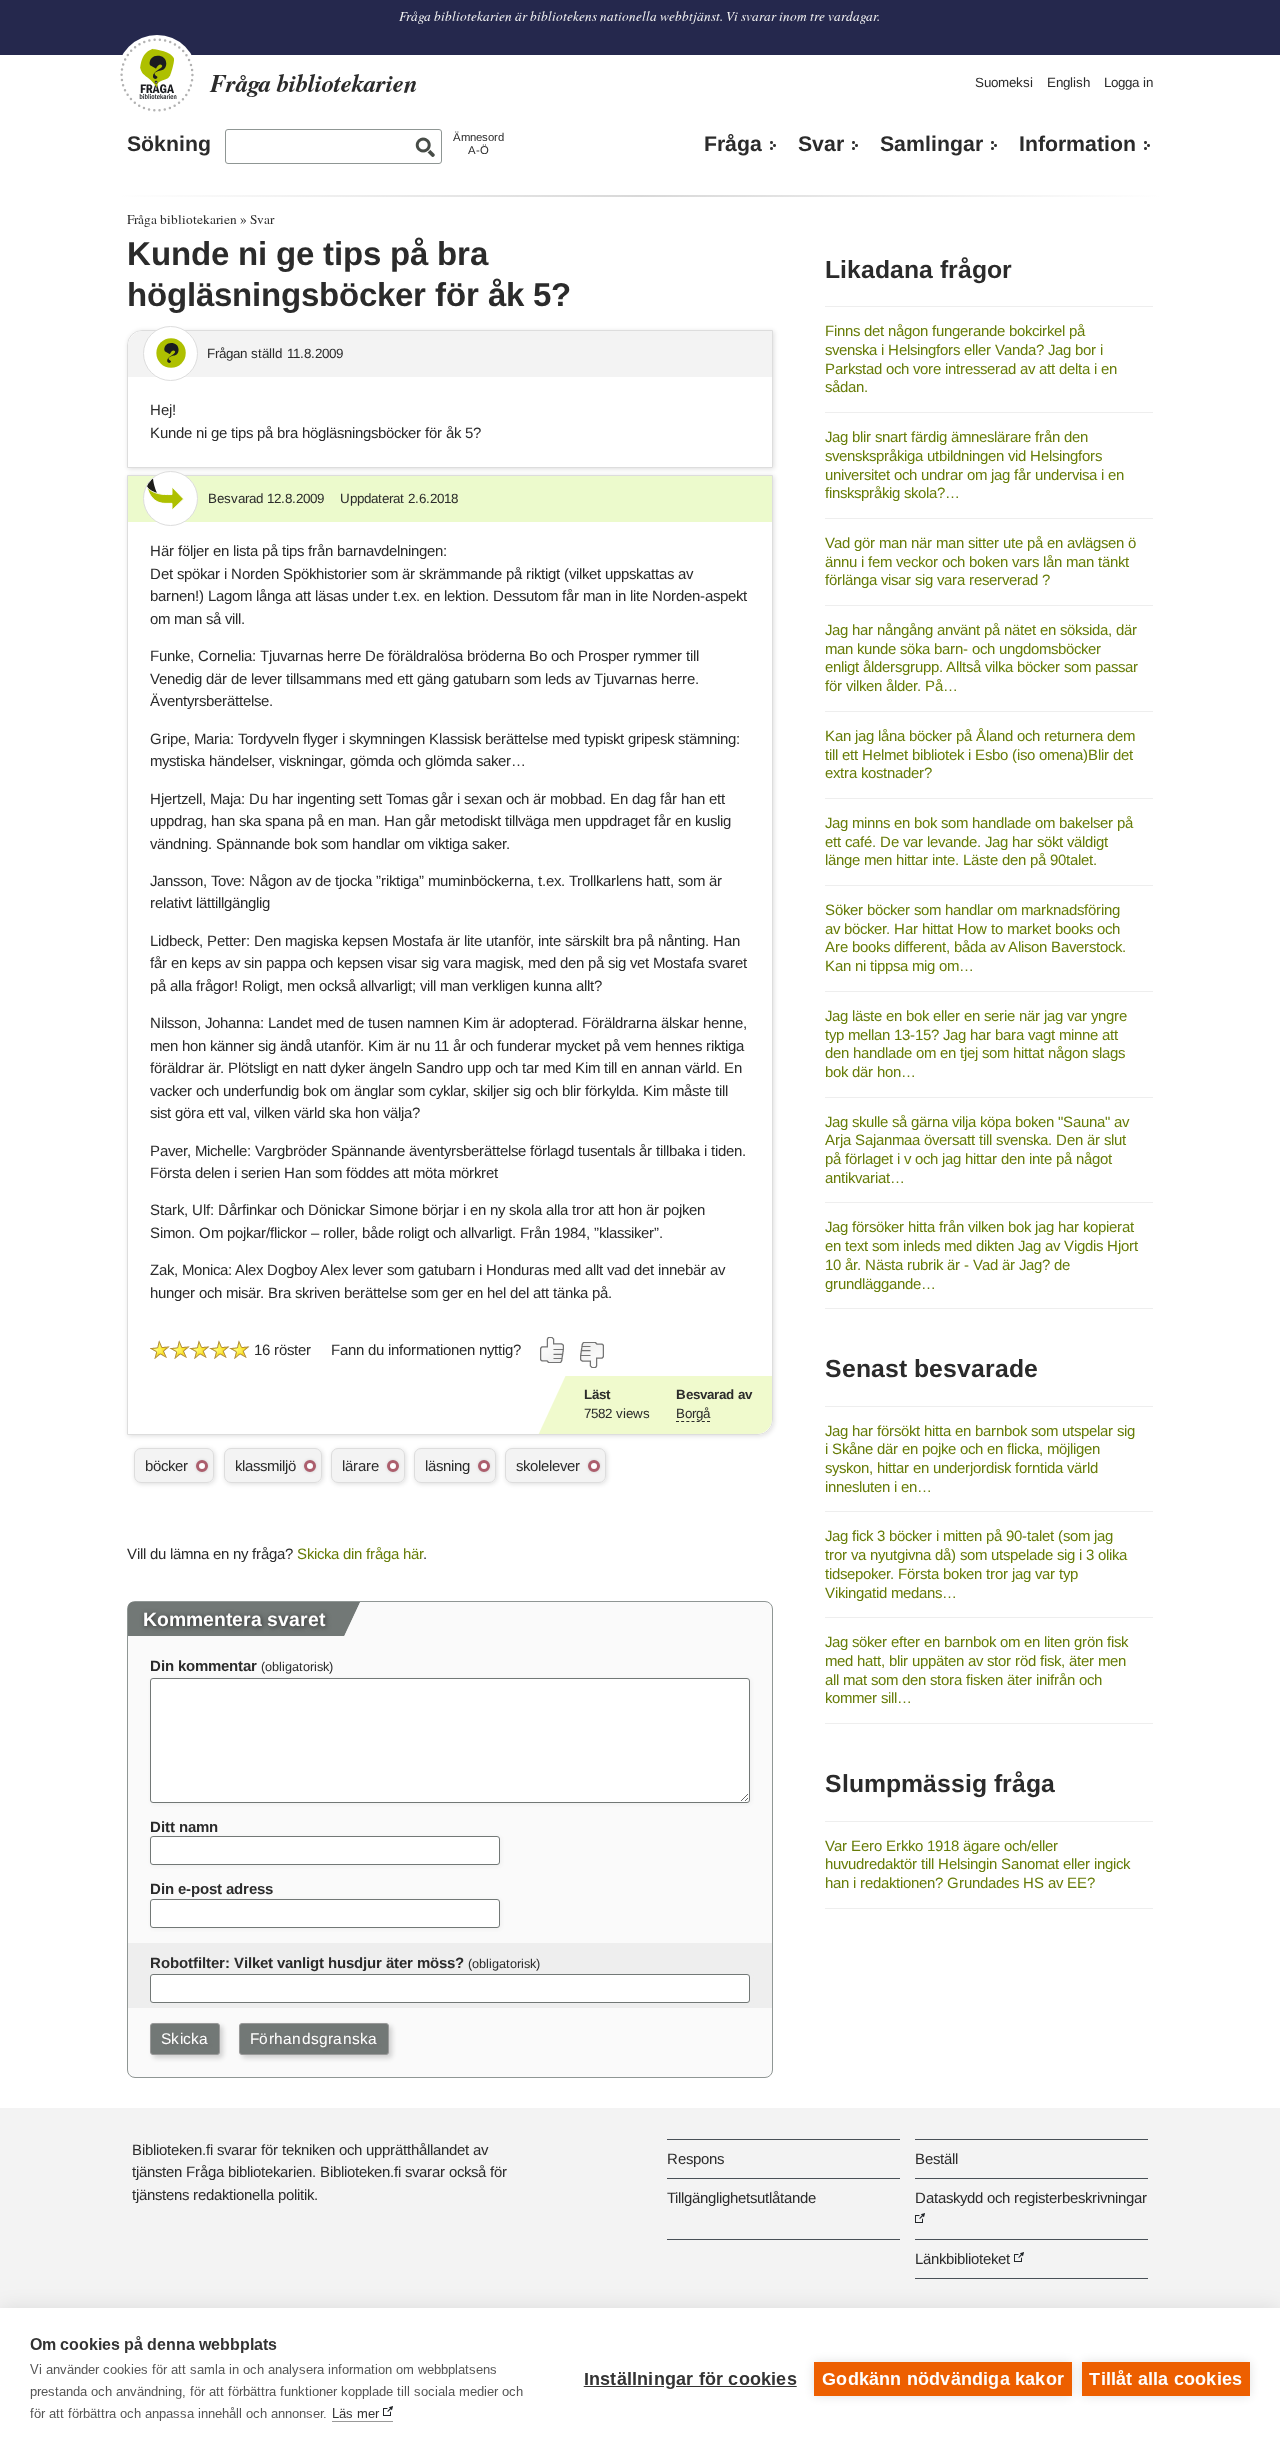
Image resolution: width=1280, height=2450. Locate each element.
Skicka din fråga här (360, 1553)
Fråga (733, 144)
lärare (360, 1465)
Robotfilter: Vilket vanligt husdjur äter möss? (307, 1962)
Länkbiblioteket (962, 2258)
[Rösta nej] (591, 1355)
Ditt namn (184, 1826)
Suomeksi (1004, 82)
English (1068, 82)
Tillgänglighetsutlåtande (741, 2197)
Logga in (1128, 82)
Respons (695, 2158)
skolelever (548, 1465)
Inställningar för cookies (690, 2379)
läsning (447, 1465)
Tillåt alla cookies (1165, 2379)
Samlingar (931, 144)
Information (1077, 144)
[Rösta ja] (553, 1350)
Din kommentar (203, 1665)
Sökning (169, 144)
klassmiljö (265, 1465)
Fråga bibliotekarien (182, 219)
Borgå (693, 1413)
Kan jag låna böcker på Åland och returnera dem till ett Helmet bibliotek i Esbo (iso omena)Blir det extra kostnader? (980, 754)
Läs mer (355, 2413)
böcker (166, 1465)
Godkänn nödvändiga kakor (943, 2379)
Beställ (936, 2158)
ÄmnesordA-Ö (478, 143)
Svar (821, 144)
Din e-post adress (211, 1888)
